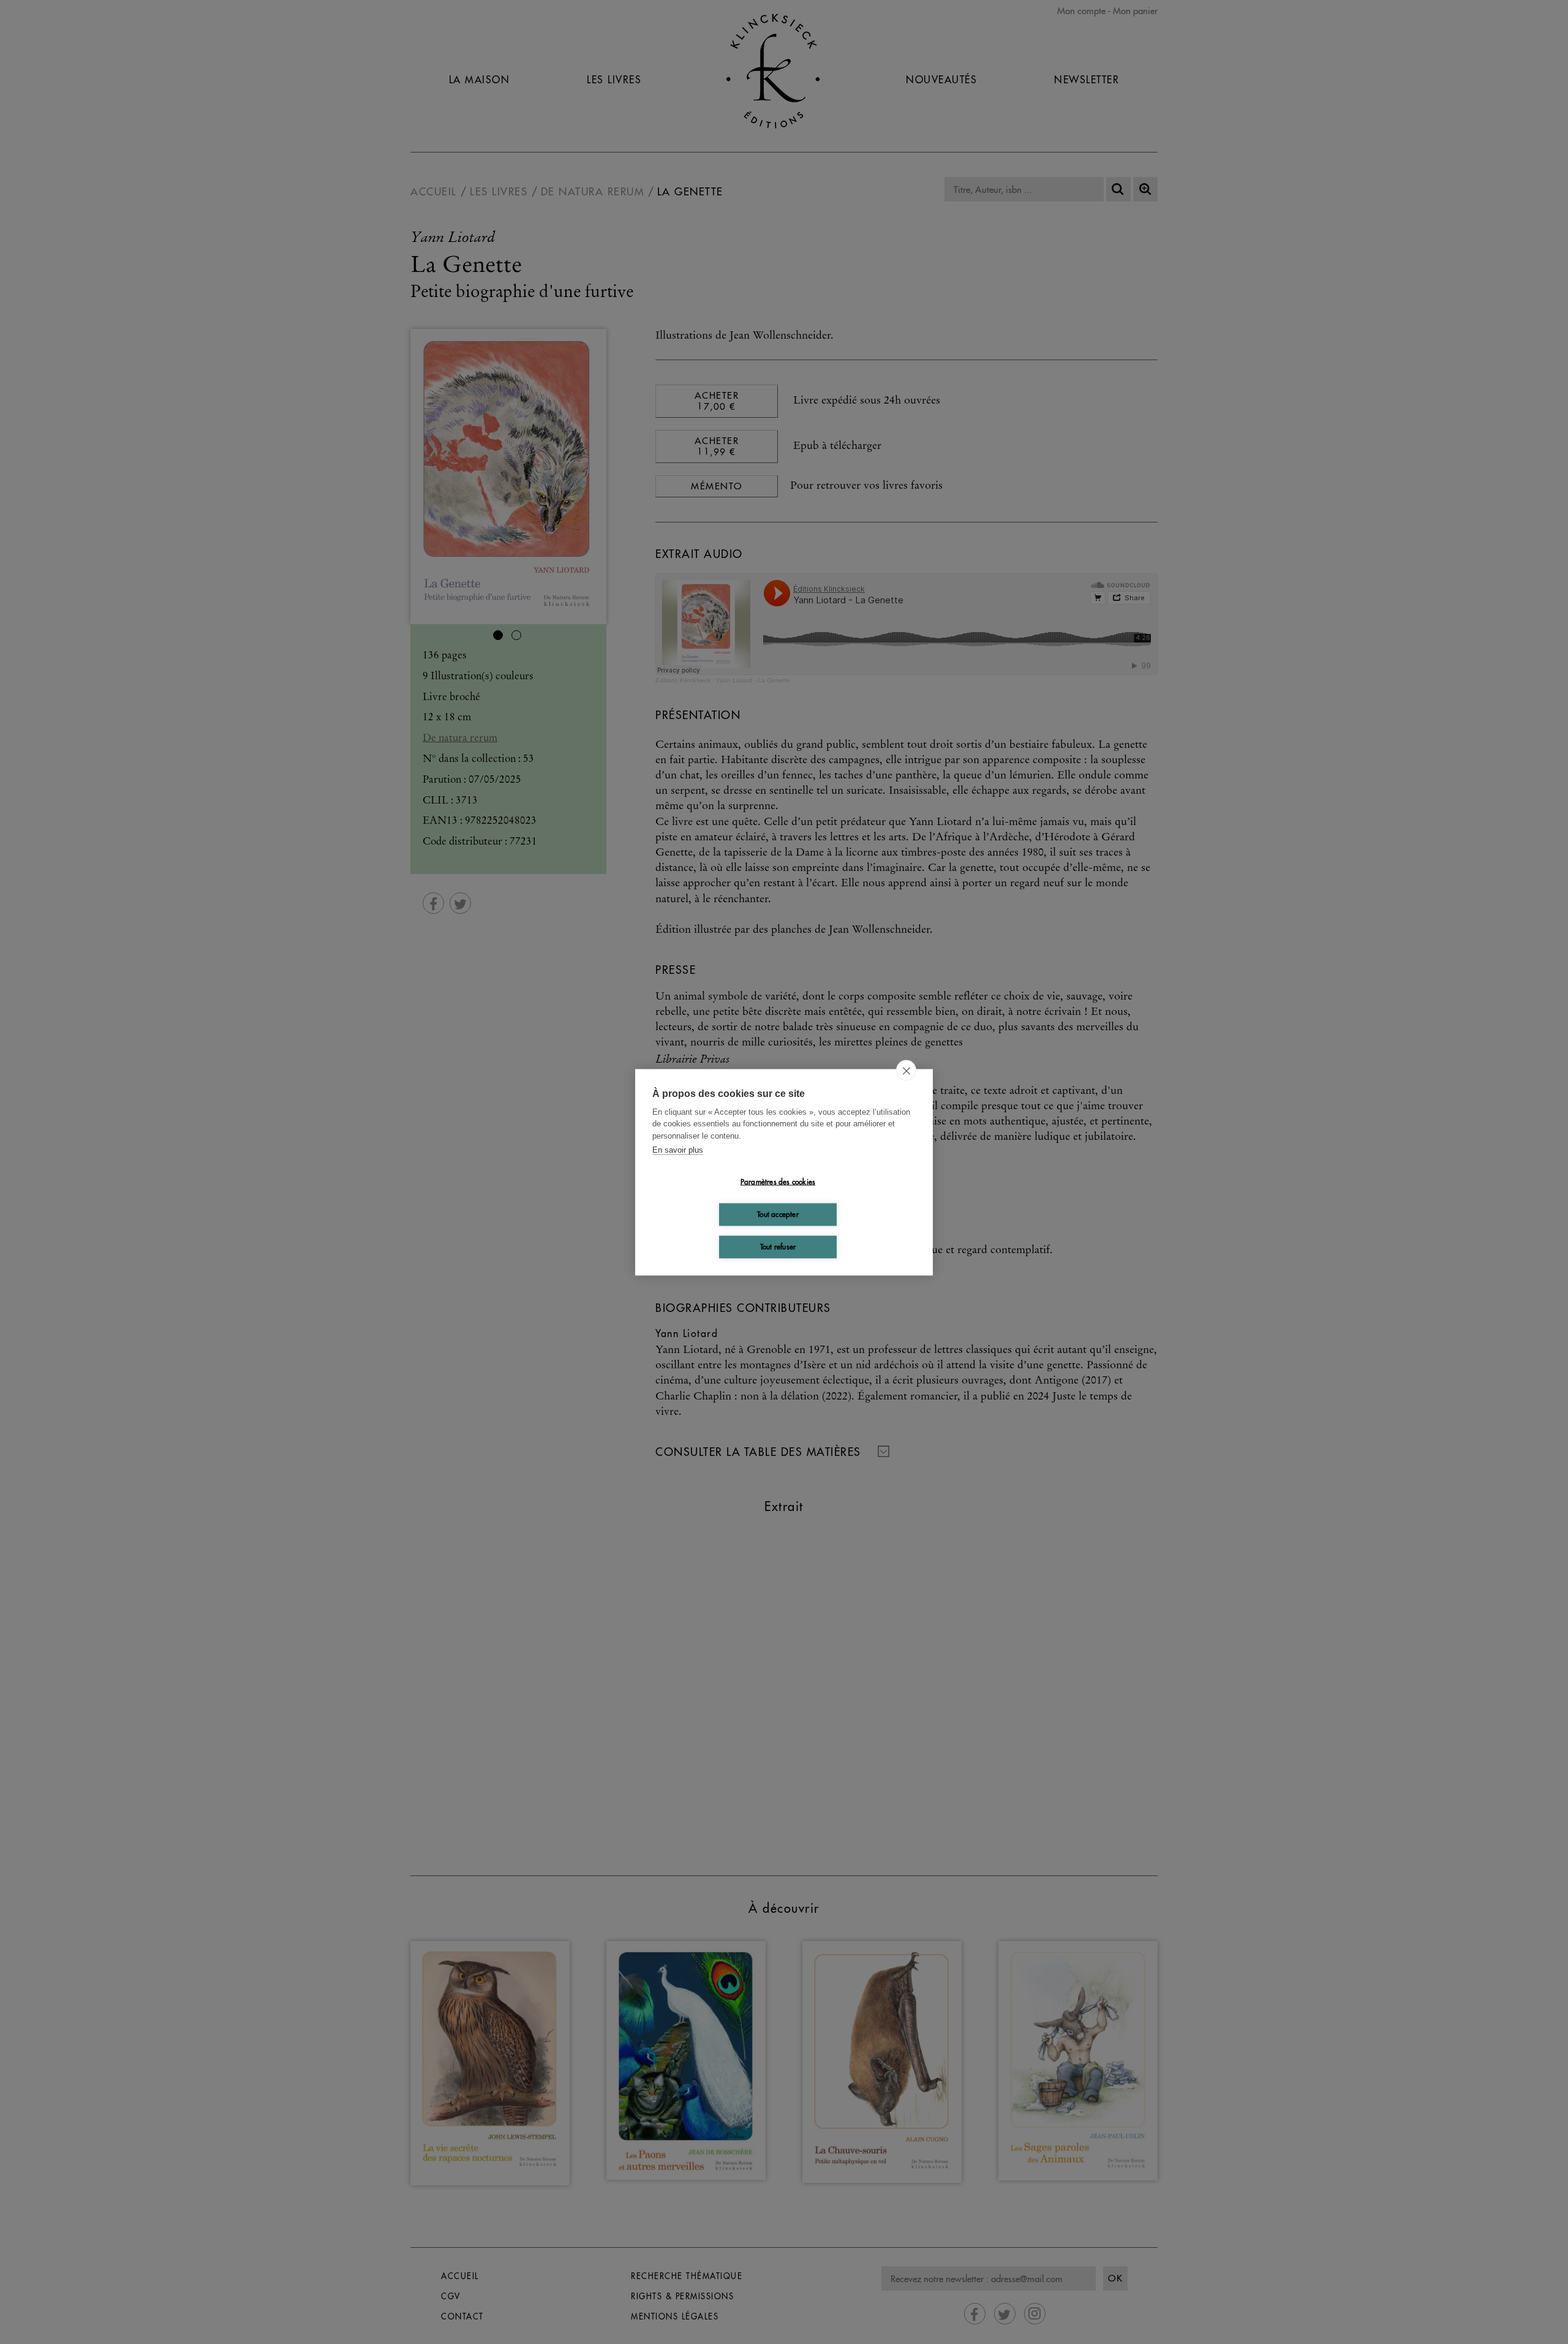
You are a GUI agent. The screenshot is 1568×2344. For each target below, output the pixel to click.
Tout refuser (778, 1247)
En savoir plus (678, 1150)
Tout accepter (778, 1214)
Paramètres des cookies (778, 1182)
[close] (906, 1070)
